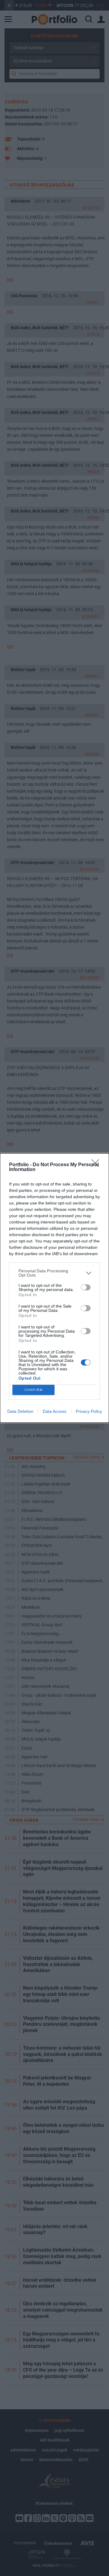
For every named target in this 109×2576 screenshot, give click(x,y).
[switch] (86, 1287)
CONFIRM (34, 1390)
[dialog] (54, 1288)
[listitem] (54, 1273)
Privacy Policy (89, 1411)
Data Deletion (20, 1411)
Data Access (54, 1411)
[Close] (97, 1165)
